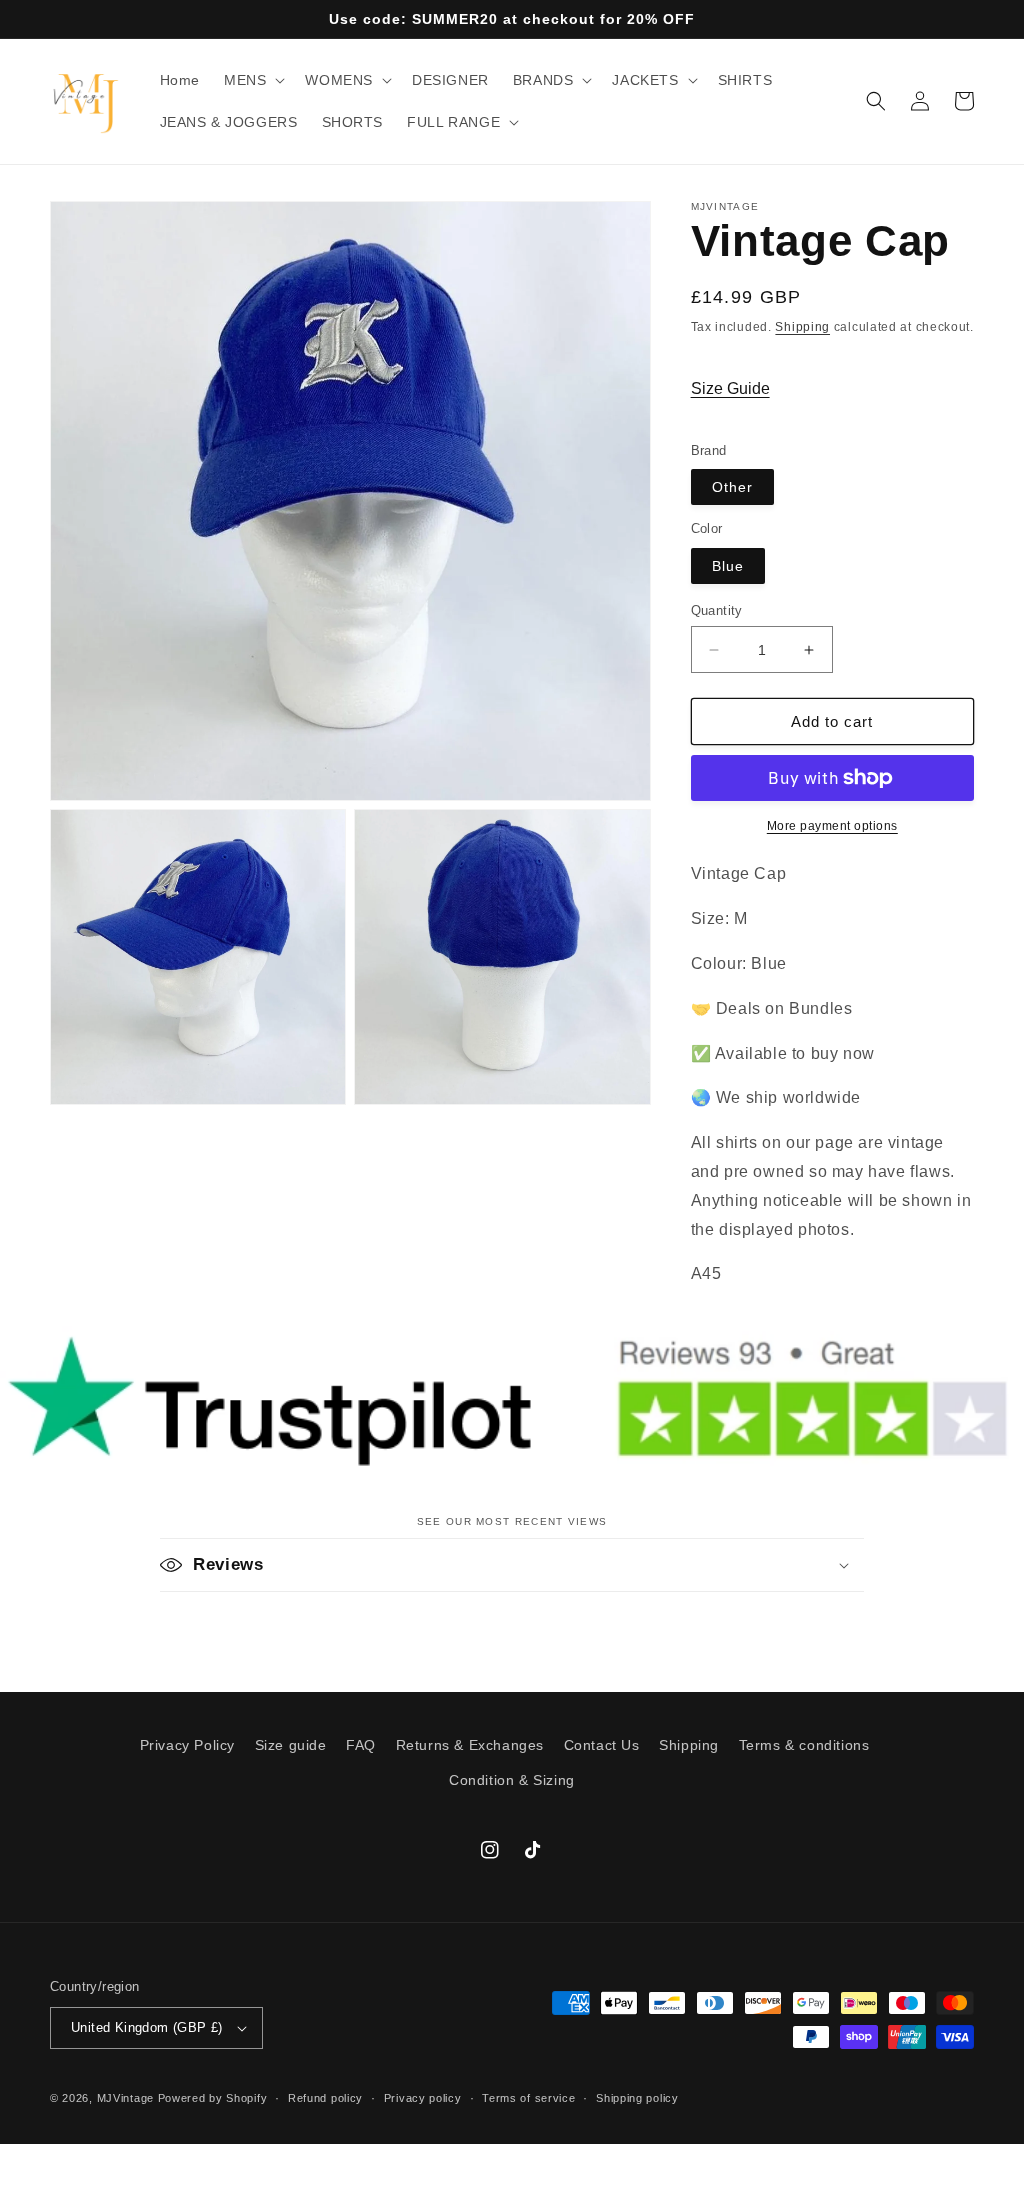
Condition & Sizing (512, 1780)
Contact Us (602, 1745)
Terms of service (528, 2098)
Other (732, 487)
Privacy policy (423, 2098)
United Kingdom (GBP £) (147, 2027)
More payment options (832, 826)
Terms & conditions (804, 1745)
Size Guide (730, 388)
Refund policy (325, 2098)
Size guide (291, 1745)
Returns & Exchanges (470, 1745)
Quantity (717, 610)
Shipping (802, 327)
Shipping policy (637, 2098)
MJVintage (125, 2098)
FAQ (361, 1745)
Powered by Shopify (213, 2098)
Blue (728, 566)
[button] (252, 80)
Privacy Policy (187, 1745)
